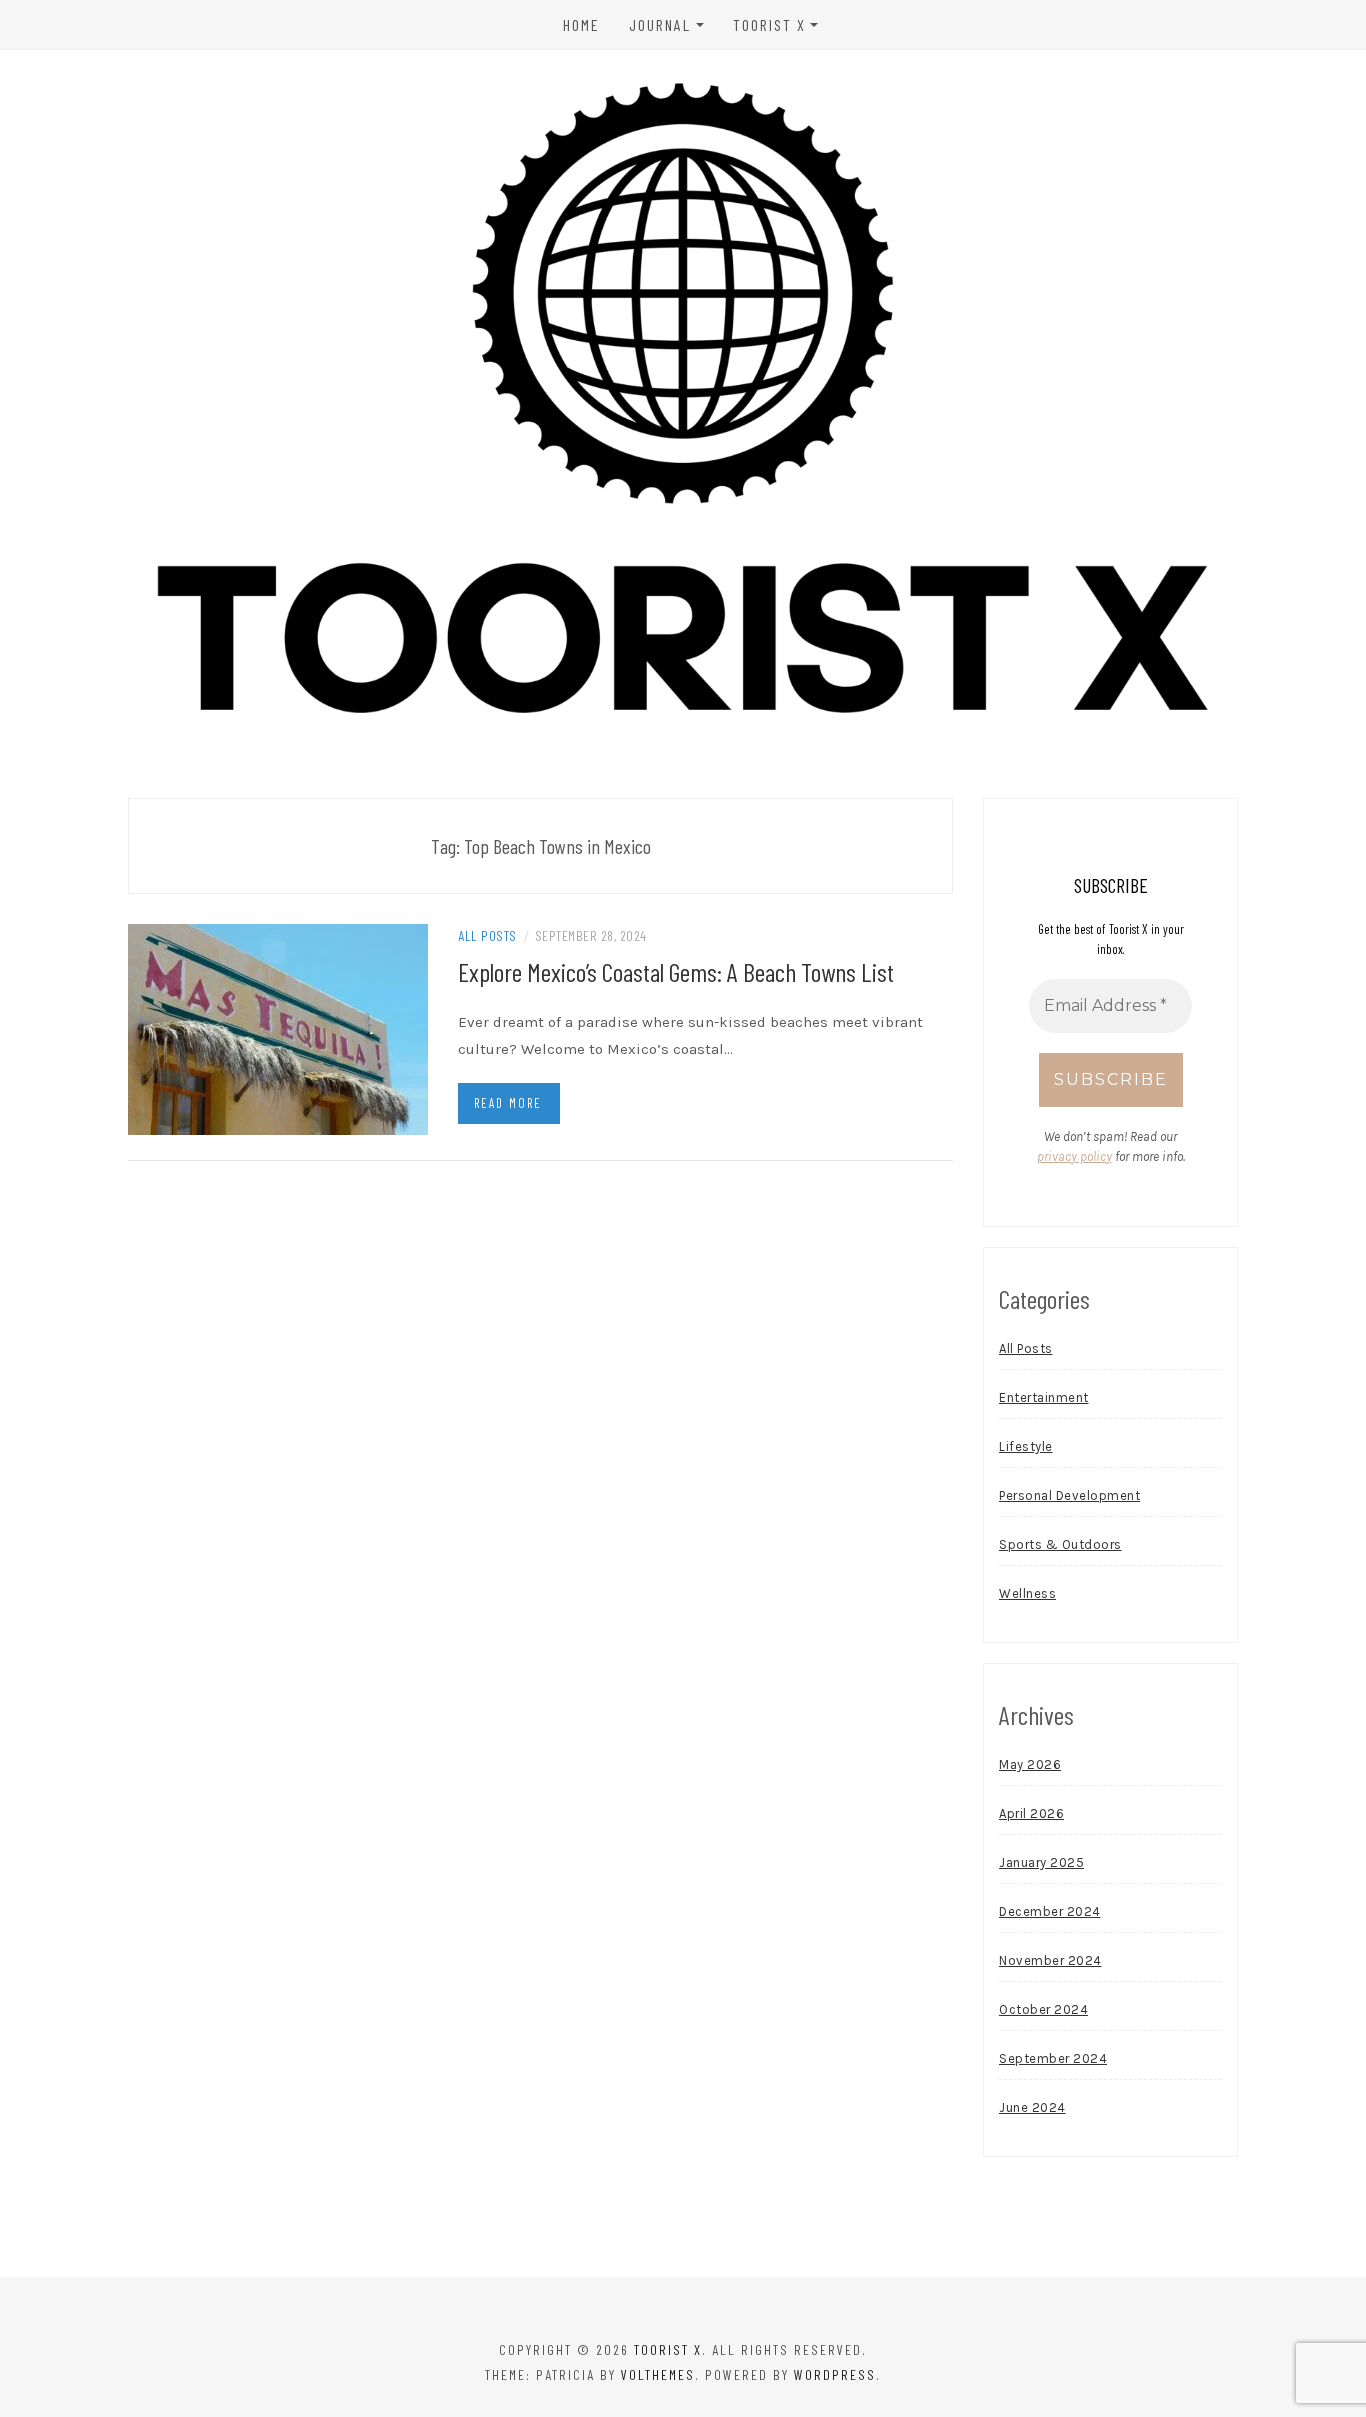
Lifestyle (1026, 1446)
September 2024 (1053, 2058)
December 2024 (1050, 1911)
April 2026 (1031, 1813)
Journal (660, 24)
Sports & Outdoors (1060, 1544)
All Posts (487, 935)
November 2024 (1050, 1960)
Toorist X (769, 24)
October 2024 (1043, 2009)
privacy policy (1074, 1156)
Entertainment (1044, 1397)
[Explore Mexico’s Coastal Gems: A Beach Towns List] (278, 1028)
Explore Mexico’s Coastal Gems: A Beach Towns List (676, 971)
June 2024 (1032, 2107)
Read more (508, 1103)
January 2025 (1041, 1862)
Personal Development (1069, 1495)
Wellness (1027, 1593)
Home (581, 24)
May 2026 (1030, 1764)
